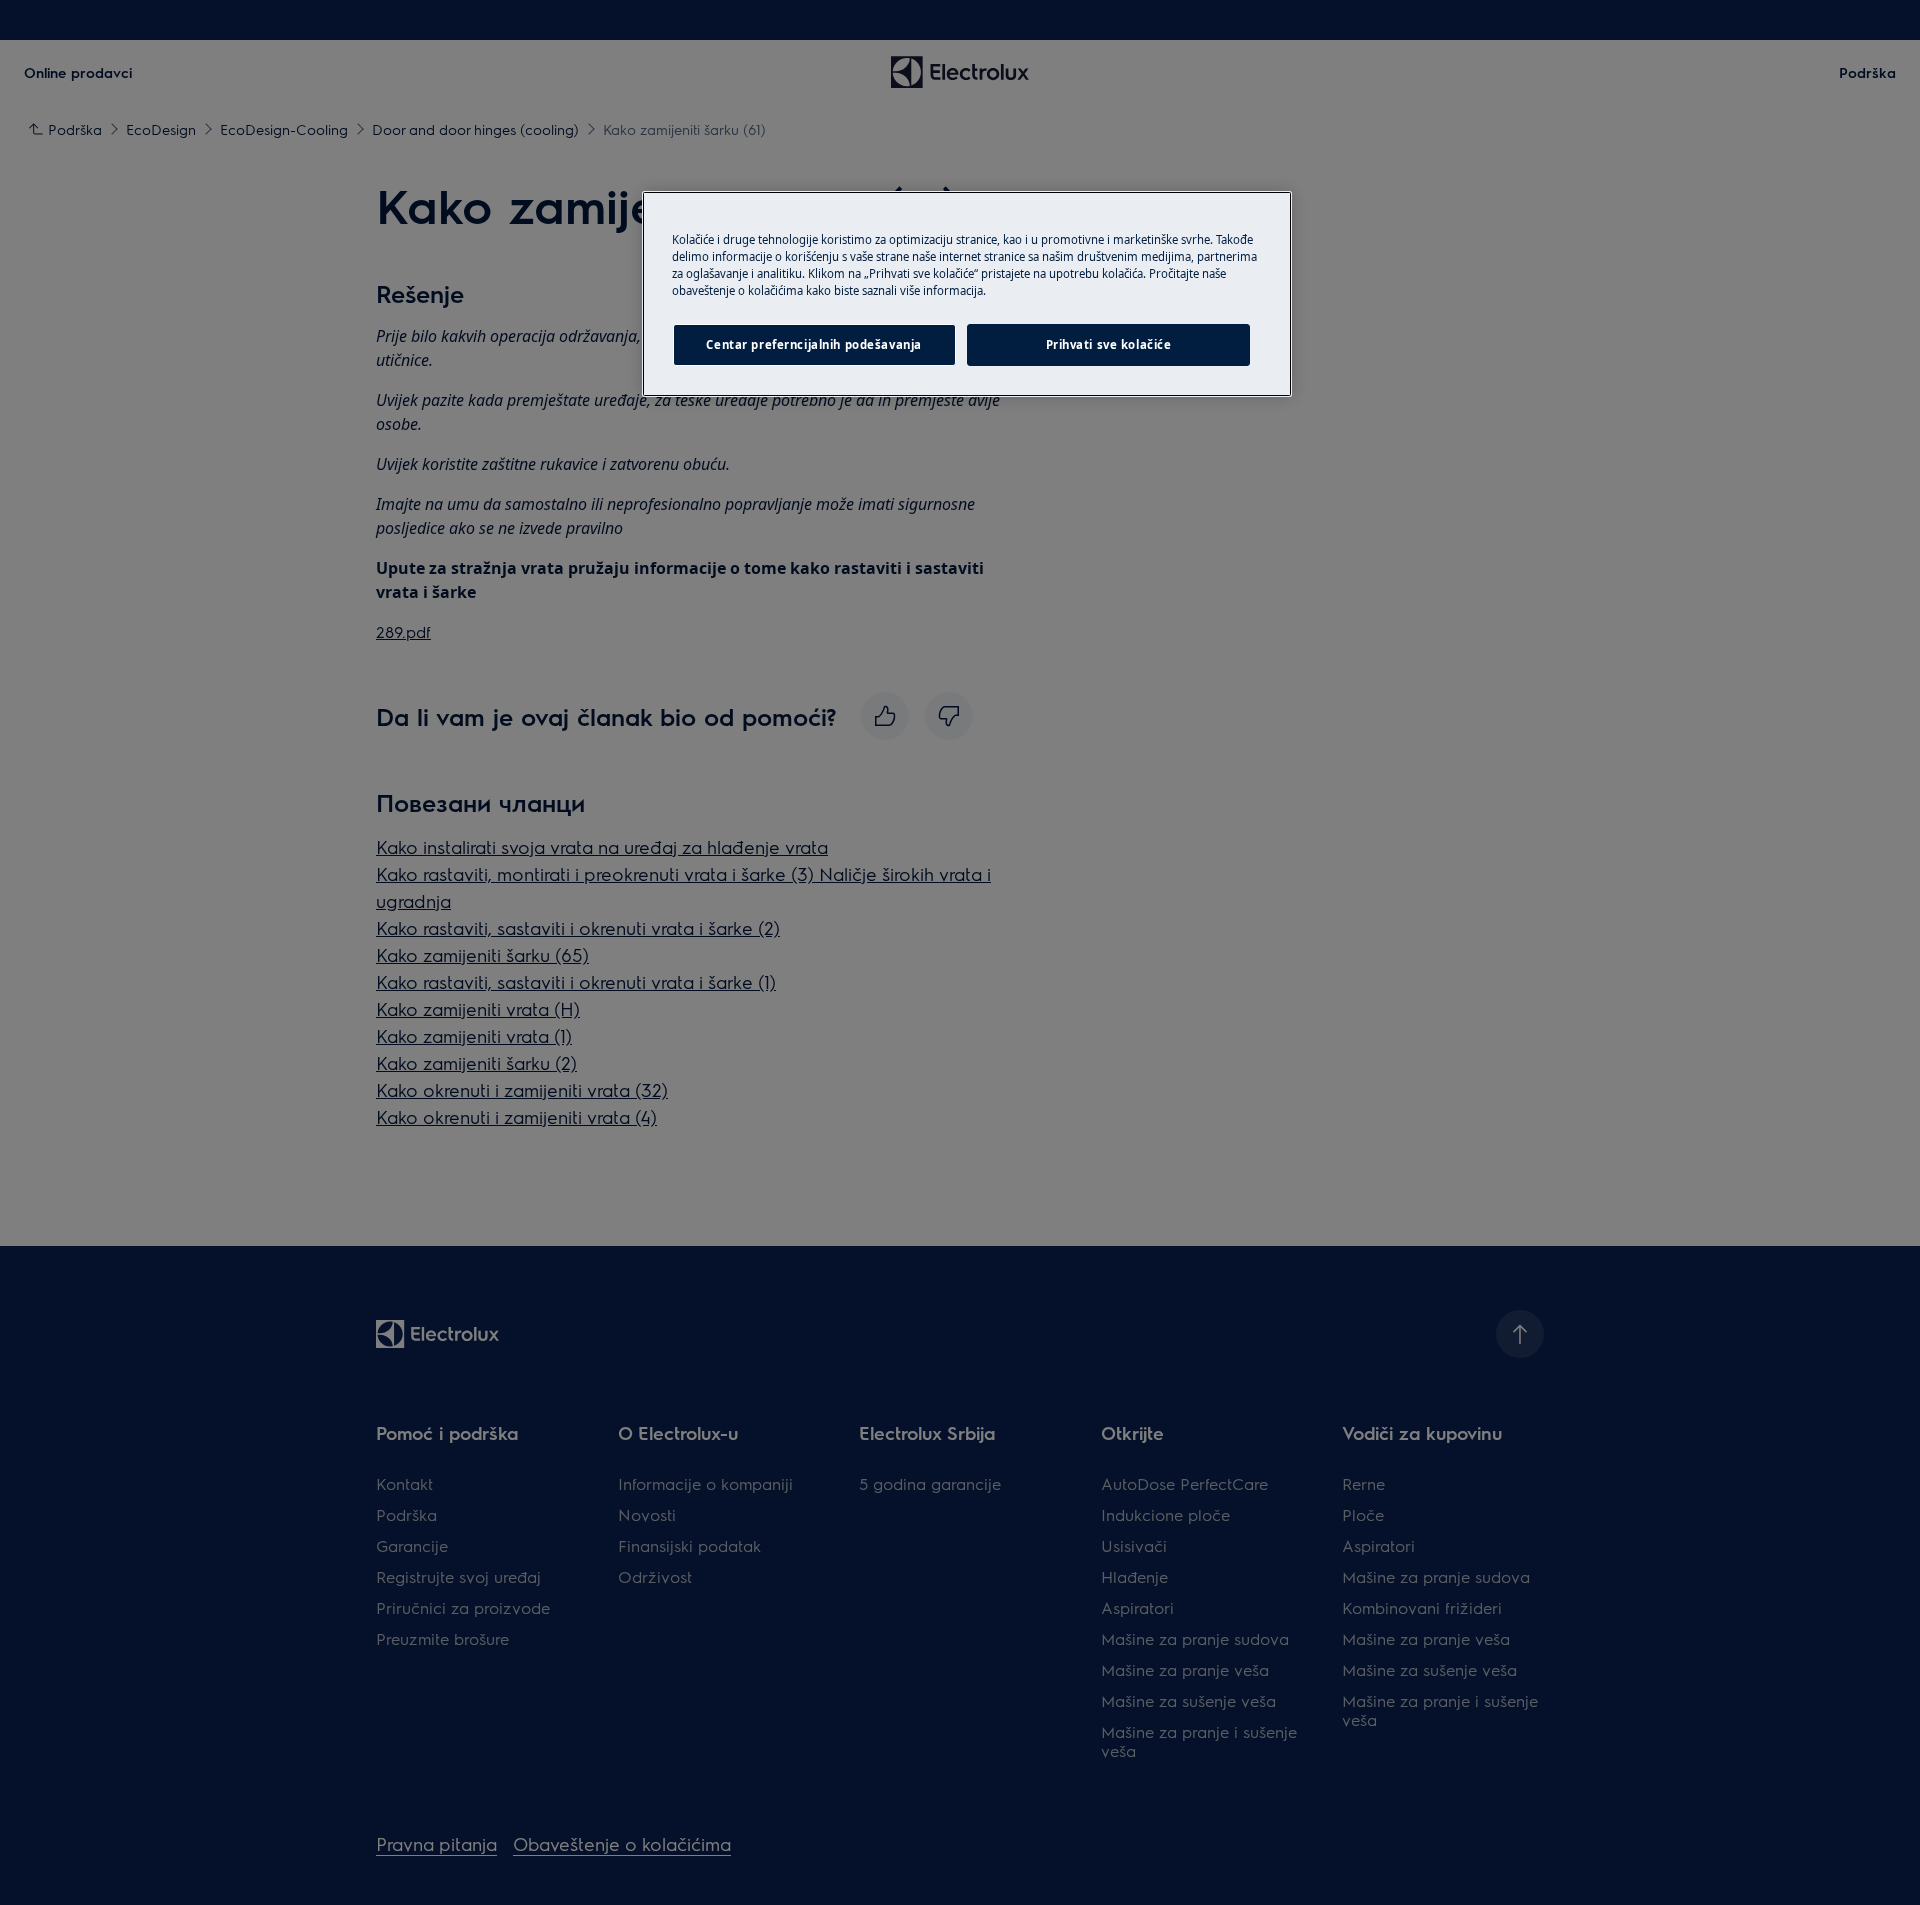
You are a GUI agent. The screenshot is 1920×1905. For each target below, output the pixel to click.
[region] (967, 294)
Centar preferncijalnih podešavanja (813, 344)
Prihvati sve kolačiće (1109, 344)
